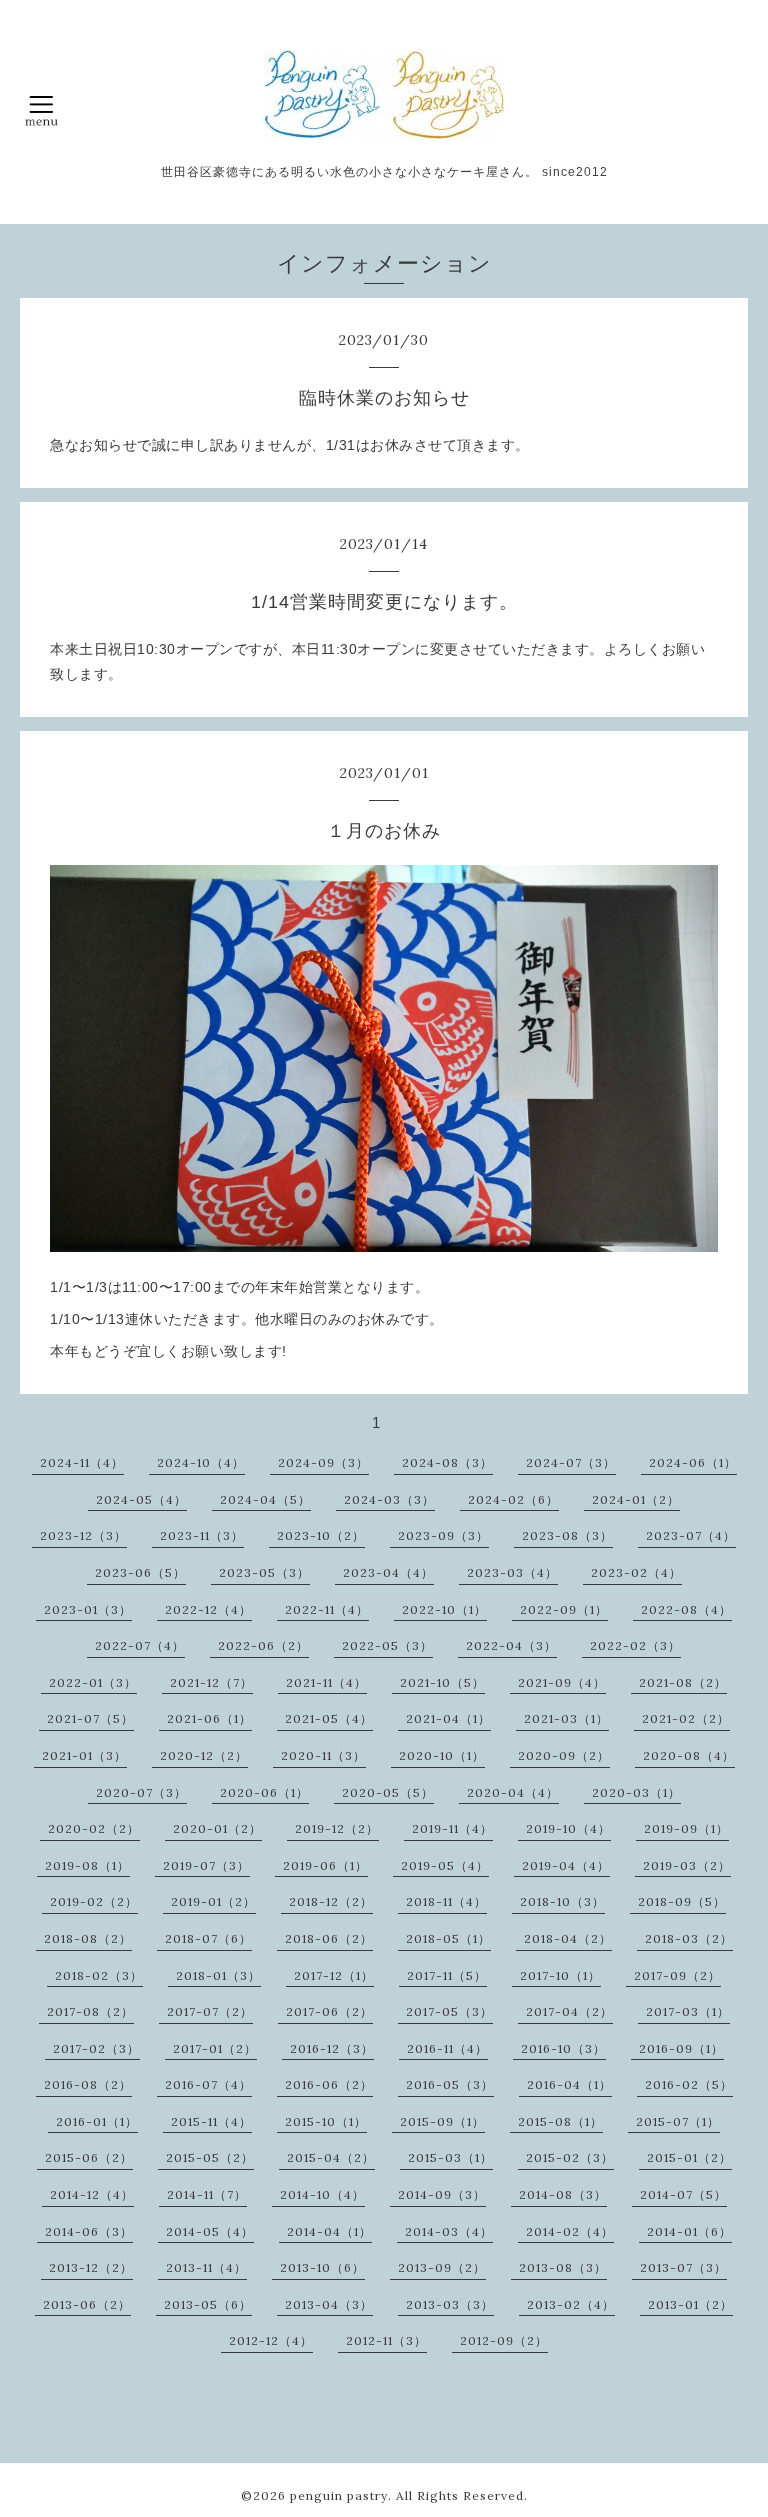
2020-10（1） (442, 1755)
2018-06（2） (329, 1938)
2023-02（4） (636, 1572)
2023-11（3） (202, 1535)
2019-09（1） (686, 1828)
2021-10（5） (442, 1682)
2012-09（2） (504, 2340)
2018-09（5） (682, 1901)
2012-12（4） (271, 2340)
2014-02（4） (570, 2231)
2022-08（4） (686, 1609)
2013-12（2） (91, 2267)
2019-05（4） (445, 1865)
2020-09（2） (564, 1755)
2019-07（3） (206, 1865)
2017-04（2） (569, 2011)
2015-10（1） (326, 2121)
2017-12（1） (334, 1975)
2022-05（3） (387, 1645)
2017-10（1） (560, 1975)
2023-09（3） (443, 1535)
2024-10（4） (201, 1462)
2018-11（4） (446, 1901)
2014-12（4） (92, 2194)
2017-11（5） (447, 1975)
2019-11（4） (452, 1828)
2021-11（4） (326, 1682)
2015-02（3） (570, 2157)
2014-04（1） (329, 2231)
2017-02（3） (96, 2048)
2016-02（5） (689, 2084)
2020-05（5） (388, 1792)
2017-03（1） (688, 2011)
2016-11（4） (447, 2048)
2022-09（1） (564, 1609)
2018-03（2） (689, 1938)
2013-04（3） (329, 2304)
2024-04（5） (265, 1499)
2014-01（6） (689, 2231)
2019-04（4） (566, 1865)
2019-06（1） (325, 1865)
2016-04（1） (569, 2084)
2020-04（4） (513, 1792)
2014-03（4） (449, 2231)
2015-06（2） (89, 2157)
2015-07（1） (678, 2121)
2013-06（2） (87, 2304)
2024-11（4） (82, 1462)
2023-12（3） (83, 1535)
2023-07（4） (691, 1535)
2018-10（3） (562, 1901)
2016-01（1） (97, 2121)
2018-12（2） (331, 1901)
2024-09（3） (323, 1462)
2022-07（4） (140, 1645)
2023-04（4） (388, 1572)
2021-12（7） (211, 1682)
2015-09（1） (442, 2121)
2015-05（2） (210, 2157)
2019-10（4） (568, 1828)
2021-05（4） (329, 1718)
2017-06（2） (329, 2011)
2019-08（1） (87, 1865)
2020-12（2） (204, 1755)
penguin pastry (339, 2495)
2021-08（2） (683, 1682)
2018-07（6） (208, 1938)
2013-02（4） (571, 2304)
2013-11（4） (206, 2267)
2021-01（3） (84, 1755)
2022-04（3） (511, 1645)
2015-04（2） (331, 2157)
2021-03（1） (566, 1718)
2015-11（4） (211, 2121)
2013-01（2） (690, 2304)
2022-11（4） (327, 1609)
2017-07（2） (210, 2011)
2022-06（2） (263, 1645)
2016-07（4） (208, 2084)
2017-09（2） (677, 1975)
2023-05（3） (264, 1572)
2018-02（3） (99, 1975)
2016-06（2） (329, 2084)
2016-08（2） (88, 2084)
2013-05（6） (208, 2304)
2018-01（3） (218, 1975)
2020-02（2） (94, 1828)
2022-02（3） (635, 1645)
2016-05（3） (450, 2084)
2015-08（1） (560, 2121)
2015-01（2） (689, 2157)
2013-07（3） (683, 2267)
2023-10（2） (321, 1535)
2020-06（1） (264, 1792)
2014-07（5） (683, 2194)
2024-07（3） (571, 1462)
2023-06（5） (140, 1572)
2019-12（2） (337, 1828)
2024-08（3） (447, 1462)
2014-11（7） (207, 2194)
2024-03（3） (389, 1499)
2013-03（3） (450, 2304)
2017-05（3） (449, 2011)
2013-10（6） (322, 2267)
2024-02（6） (513, 1499)
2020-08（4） (689, 1755)
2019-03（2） (687, 1865)
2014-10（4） (322, 2194)
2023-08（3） (567, 1535)
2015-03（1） (450, 2157)
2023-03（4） (512, 1572)
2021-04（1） (448, 1718)
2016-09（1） (681, 2048)
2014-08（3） (563, 2194)
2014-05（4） (210, 2231)
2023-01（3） (88, 1609)
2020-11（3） (323, 1755)
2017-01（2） (215, 2048)
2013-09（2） (442, 2267)
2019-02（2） (94, 1901)
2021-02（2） (686, 1718)
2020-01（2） (217, 1828)
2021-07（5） (90, 1718)
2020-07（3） (141, 1792)
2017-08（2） (90, 2011)
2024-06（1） (693, 1462)
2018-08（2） (88, 1938)
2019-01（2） (213, 1901)
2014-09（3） (442, 2194)
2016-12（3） (332, 2048)
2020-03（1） (636, 1792)
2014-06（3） (89, 2231)
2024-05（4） (141, 1499)
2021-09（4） (562, 1682)
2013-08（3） (563, 2267)
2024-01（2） (636, 1499)
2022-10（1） (444, 1609)
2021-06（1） (209, 1718)
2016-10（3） (563, 2048)
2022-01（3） (93, 1682)
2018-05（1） (448, 1938)
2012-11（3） (386, 2340)
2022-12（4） (208, 1609)
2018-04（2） (568, 1938)
